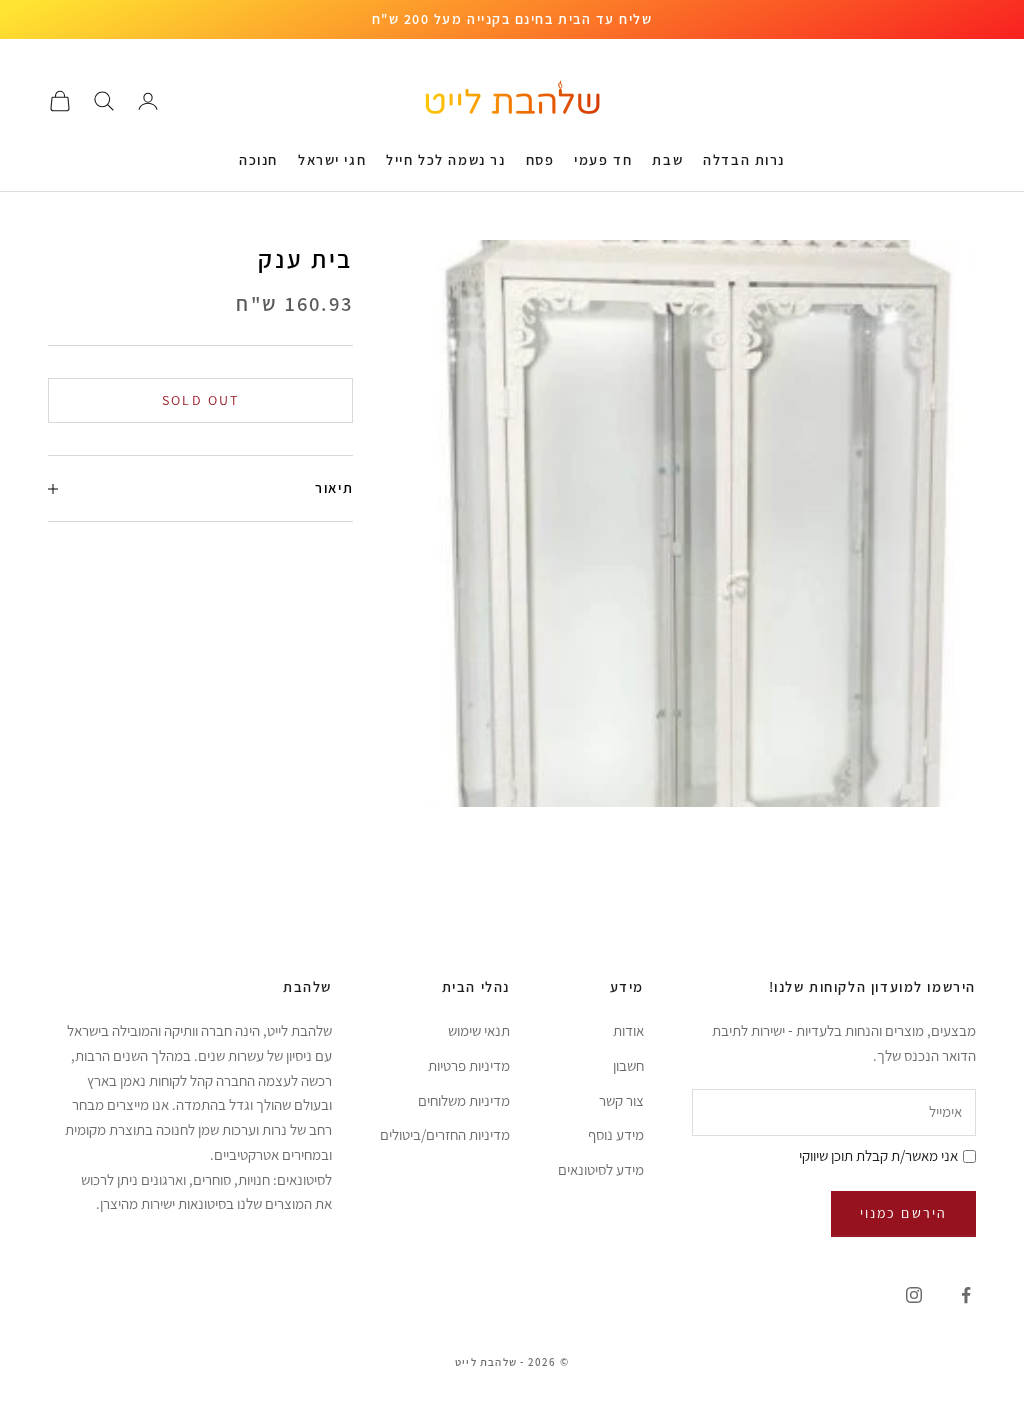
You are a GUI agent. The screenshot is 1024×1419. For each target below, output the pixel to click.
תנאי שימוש (479, 1030)
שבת (667, 159)
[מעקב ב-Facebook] (966, 1295)
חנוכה (258, 159)
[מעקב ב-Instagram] (914, 1295)
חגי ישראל (332, 159)
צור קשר (621, 1100)
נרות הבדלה (744, 159)
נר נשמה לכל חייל (445, 159)
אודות (628, 1030)
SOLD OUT (200, 400)
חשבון (628, 1065)
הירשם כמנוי (903, 1213)
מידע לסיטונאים (601, 1169)
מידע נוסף (616, 1134)
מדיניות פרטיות (469, 1065)
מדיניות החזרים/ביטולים (445, 1134)
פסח (540, 159)
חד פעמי (603, 159)
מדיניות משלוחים (464, 1100)
